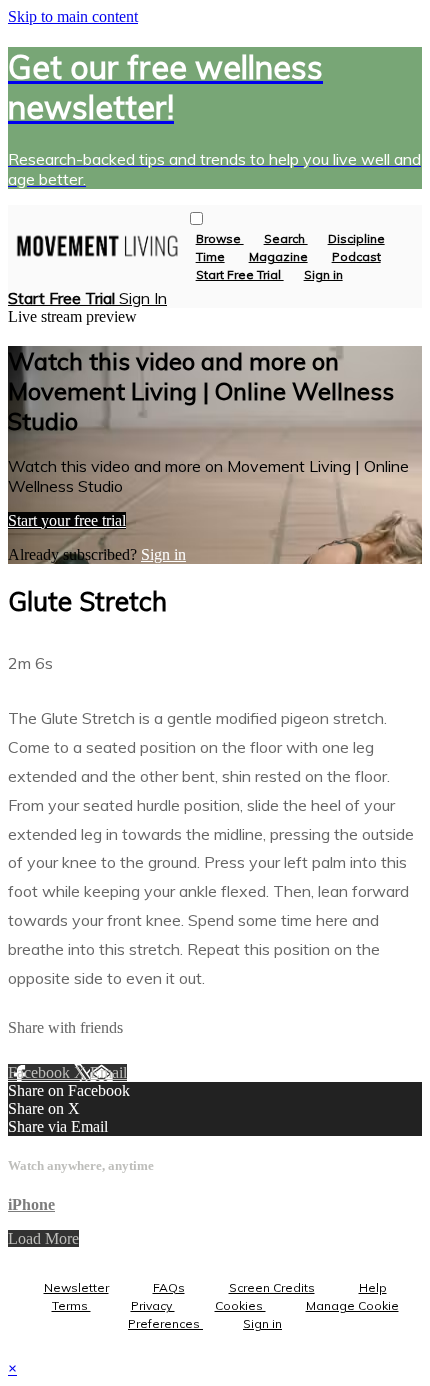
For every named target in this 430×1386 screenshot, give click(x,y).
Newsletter (76, 1287)
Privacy (153, 1305)
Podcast (356, 256)
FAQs (169, 1287)
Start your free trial (67, 520)
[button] (196, 218)
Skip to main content (73, 16)
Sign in (323, 274)
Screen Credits (272, 1287)
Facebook (41, 1072)
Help (373, 1287)
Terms (71, 1305)
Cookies (240, 1305)
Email (108, 1072)
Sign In (143, 298)
